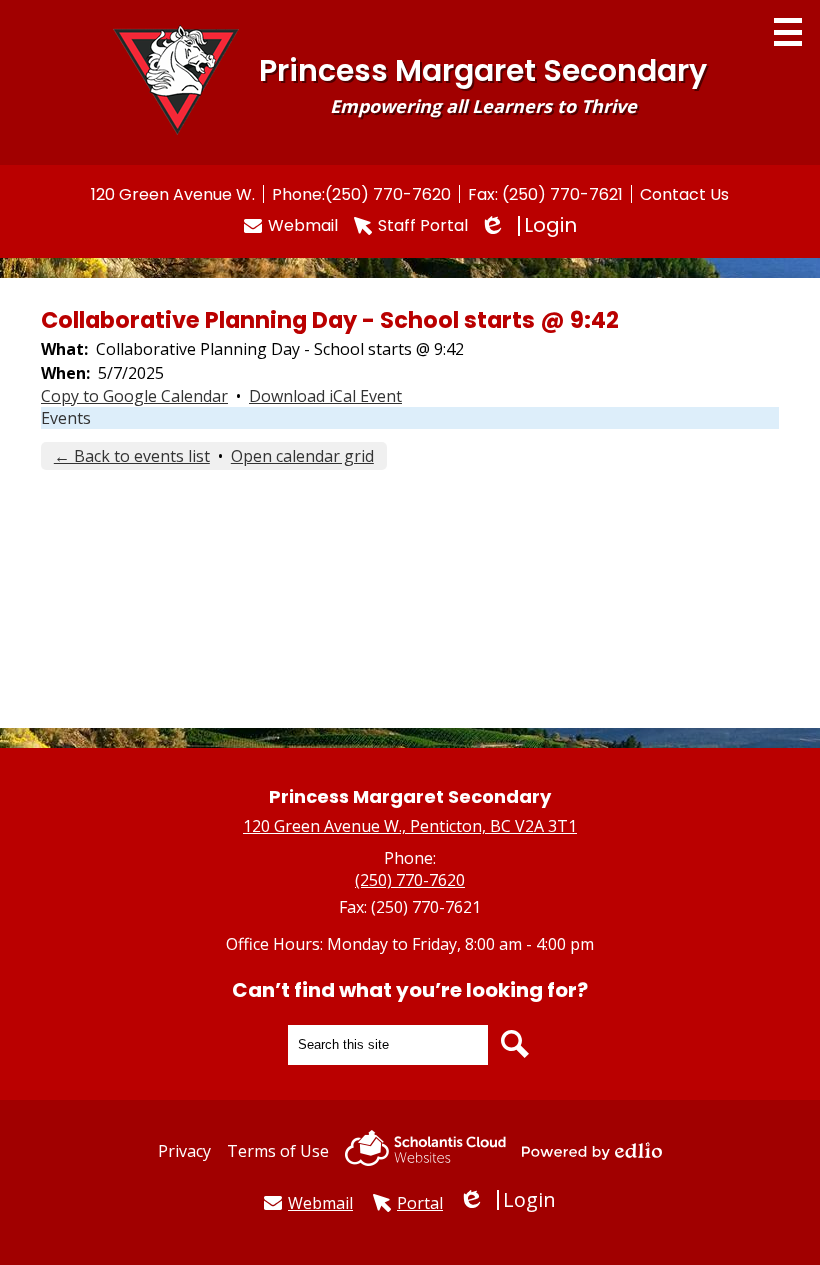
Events (66, 418)
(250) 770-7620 (388, 194)
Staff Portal (423, 225)
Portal (420, 1203)
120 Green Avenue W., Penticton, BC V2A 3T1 (410, 826)
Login (530, 225)
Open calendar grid (302, 456)
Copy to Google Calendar (134, 396)
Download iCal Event (325, 396)
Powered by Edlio (592, 1151)
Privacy (184, 1151)
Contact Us (684, 194)
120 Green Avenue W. (173, 194)
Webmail (303, 225)
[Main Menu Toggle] (788, 32)
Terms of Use (278, 1151)
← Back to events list (132, 456)
